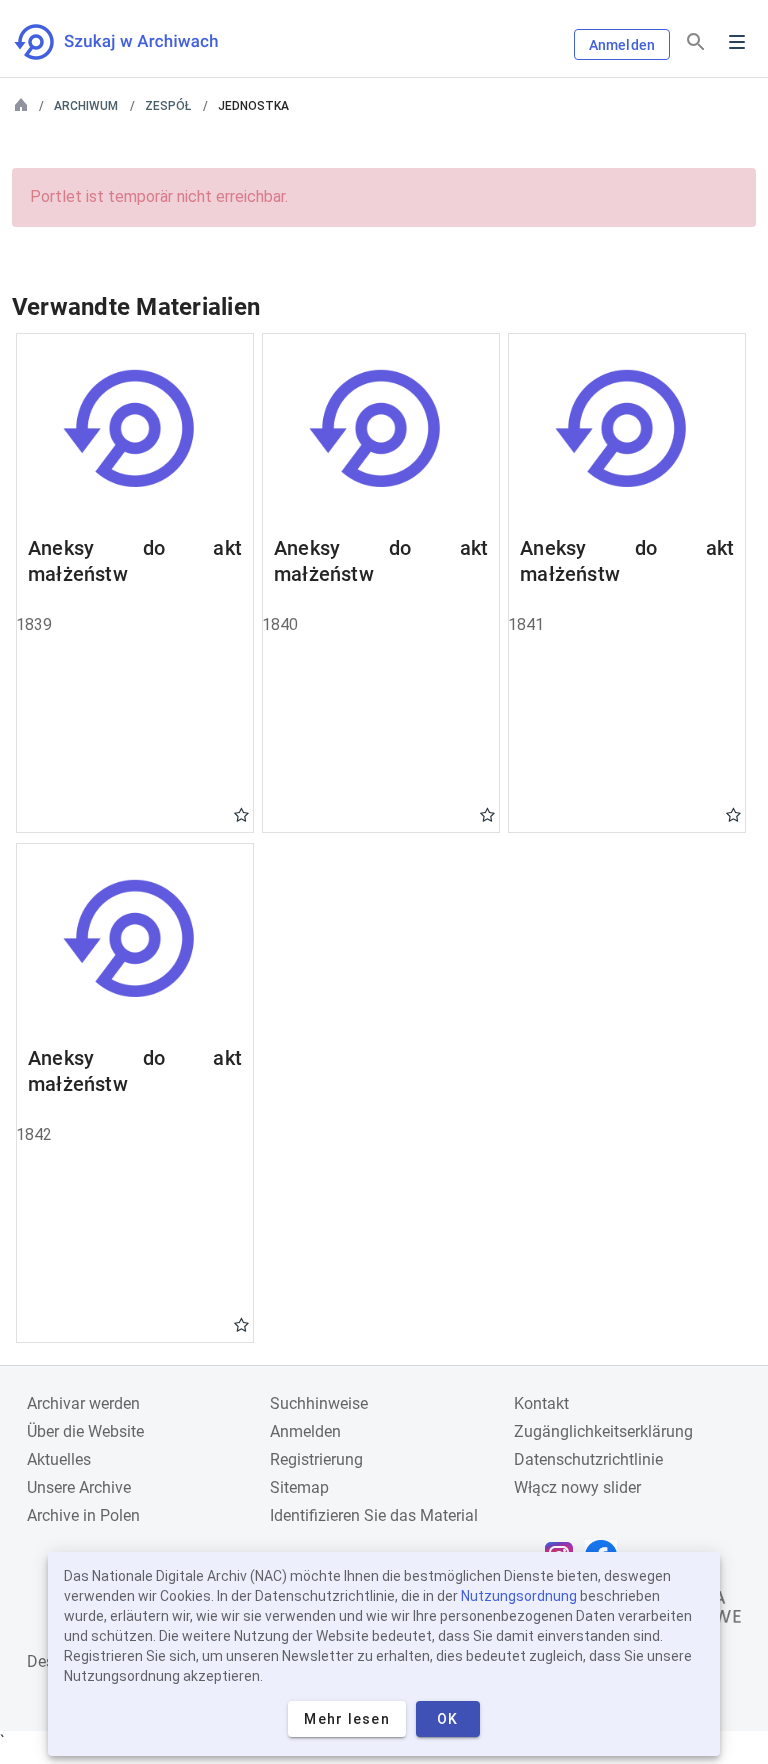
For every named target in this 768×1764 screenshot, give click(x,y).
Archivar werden (83, 1403)
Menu (737, 42)
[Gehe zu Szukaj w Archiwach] (134, 42)
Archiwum (86, 106)
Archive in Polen (83, 1515)
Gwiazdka (241, 814)
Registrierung (316, 1459)
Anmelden (622, 45)
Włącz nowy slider (577, 1487)
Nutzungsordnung (519, 1596)
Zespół (168, 106)
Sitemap (299, 1487)
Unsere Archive (79, 1487)
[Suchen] (696, 42)
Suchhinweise (319, 1403)
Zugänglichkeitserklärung (603, 1431)
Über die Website (85, 1431)
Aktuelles (59, 1459)
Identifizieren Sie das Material (374, 1515)
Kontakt (541, 1403)
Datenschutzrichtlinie (588, 1459)
